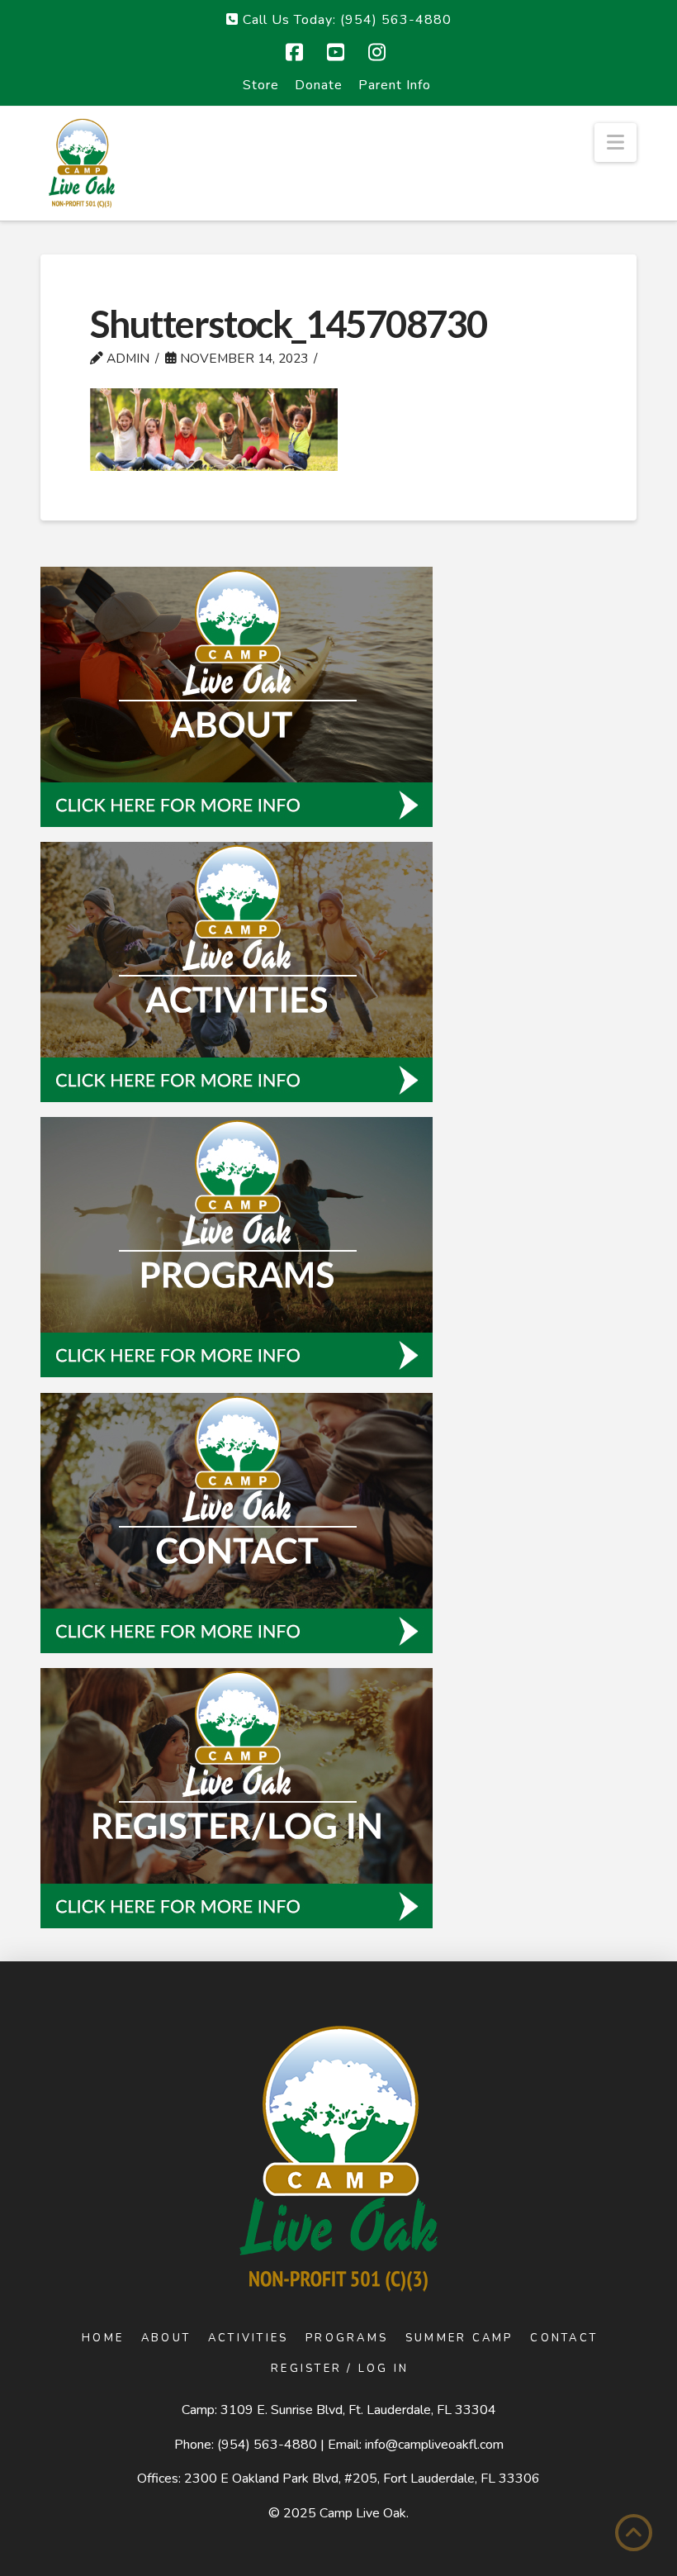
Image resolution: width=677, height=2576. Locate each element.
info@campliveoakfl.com (434, 2445)
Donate (319, 85)
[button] (615, 143)
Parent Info (395, 85)
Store (261, 85)
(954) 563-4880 (267, 2445)
